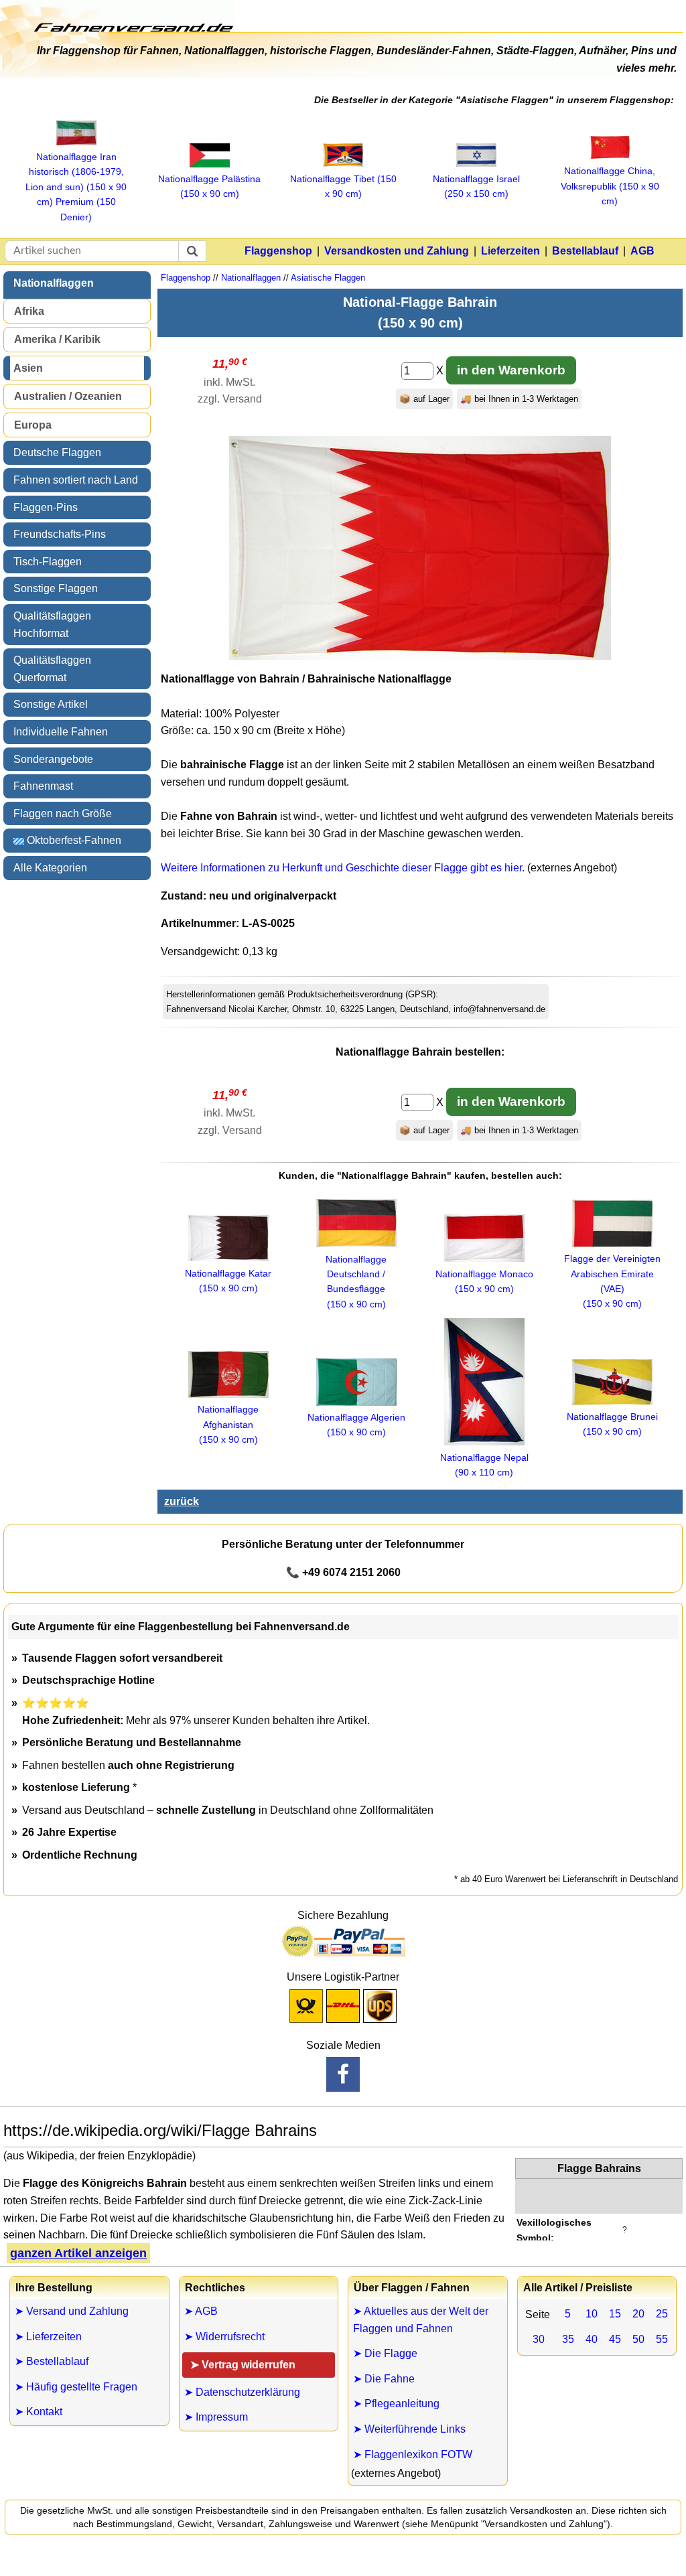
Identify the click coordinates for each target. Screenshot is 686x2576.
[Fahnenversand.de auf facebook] (343, 2074)
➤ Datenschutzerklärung (242, 2392)
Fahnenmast (43, 786)
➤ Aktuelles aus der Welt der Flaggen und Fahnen (421, 2320)
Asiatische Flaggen (328, 278)
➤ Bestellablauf (52, 2361)
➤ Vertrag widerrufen (243, 2365)
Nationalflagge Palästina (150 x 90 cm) (209, 186)
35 (568, 2339)
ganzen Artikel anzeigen (78, 2253)
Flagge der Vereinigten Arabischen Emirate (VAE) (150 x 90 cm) (612, 1281)
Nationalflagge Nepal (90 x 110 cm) (484, 1465)
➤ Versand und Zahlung (72, 2311)
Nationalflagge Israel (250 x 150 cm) (476, 186)
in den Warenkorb (511, 370)
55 (662, 2339)
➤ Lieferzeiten (48, 2337)
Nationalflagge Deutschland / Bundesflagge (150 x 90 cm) (356, 1282)
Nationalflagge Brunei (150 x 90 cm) (612, 1424)
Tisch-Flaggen (48, 562)
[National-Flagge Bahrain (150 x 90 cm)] (420, 656)
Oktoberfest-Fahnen (73, 840)
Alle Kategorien (50, 868)
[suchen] (192, 251)
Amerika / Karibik (57, 339)
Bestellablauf (585, 251)
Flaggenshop (278, 251)
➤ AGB (201, 2311)
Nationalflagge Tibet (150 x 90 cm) (343, 186)
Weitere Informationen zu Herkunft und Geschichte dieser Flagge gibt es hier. (343, 868)
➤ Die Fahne (384, 2379)
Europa (33, 425)
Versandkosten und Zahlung (397, 251)
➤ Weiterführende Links (409, 2429)
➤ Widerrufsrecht (224, 2337)
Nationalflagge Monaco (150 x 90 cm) (484, 1281)
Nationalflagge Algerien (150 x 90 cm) (356, 1425)
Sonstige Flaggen (56, 588)
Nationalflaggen (54, 283)
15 (615, 2314)
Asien (28, 368)
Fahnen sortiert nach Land (76, 480)
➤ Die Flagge (385, 2353)
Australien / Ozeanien (68, 396)
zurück (182, 1501)
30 (539, 2339)
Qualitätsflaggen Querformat (52, 669)
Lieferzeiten (510, 251)
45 (615, 2339)
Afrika (29, 311)
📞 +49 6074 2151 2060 (343, 1572)
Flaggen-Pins (46, 507)
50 (638, 2339)
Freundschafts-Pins (60, 534)
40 (592, 2339)
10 (592, 2314)
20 (638, 2314)
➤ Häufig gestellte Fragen (76, 2387)
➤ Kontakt (39, 2412)
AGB (642, 251)
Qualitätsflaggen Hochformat (52, 625)
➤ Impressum (216, 2417)
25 (662, 2314)
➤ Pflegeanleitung (396, 2404)
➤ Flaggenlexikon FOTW (413, 2454)
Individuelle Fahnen (61, 732)
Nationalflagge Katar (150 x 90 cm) (228, 1281)
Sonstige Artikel (51, 704)
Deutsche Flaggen (57, 452)
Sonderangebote (53, 759)
